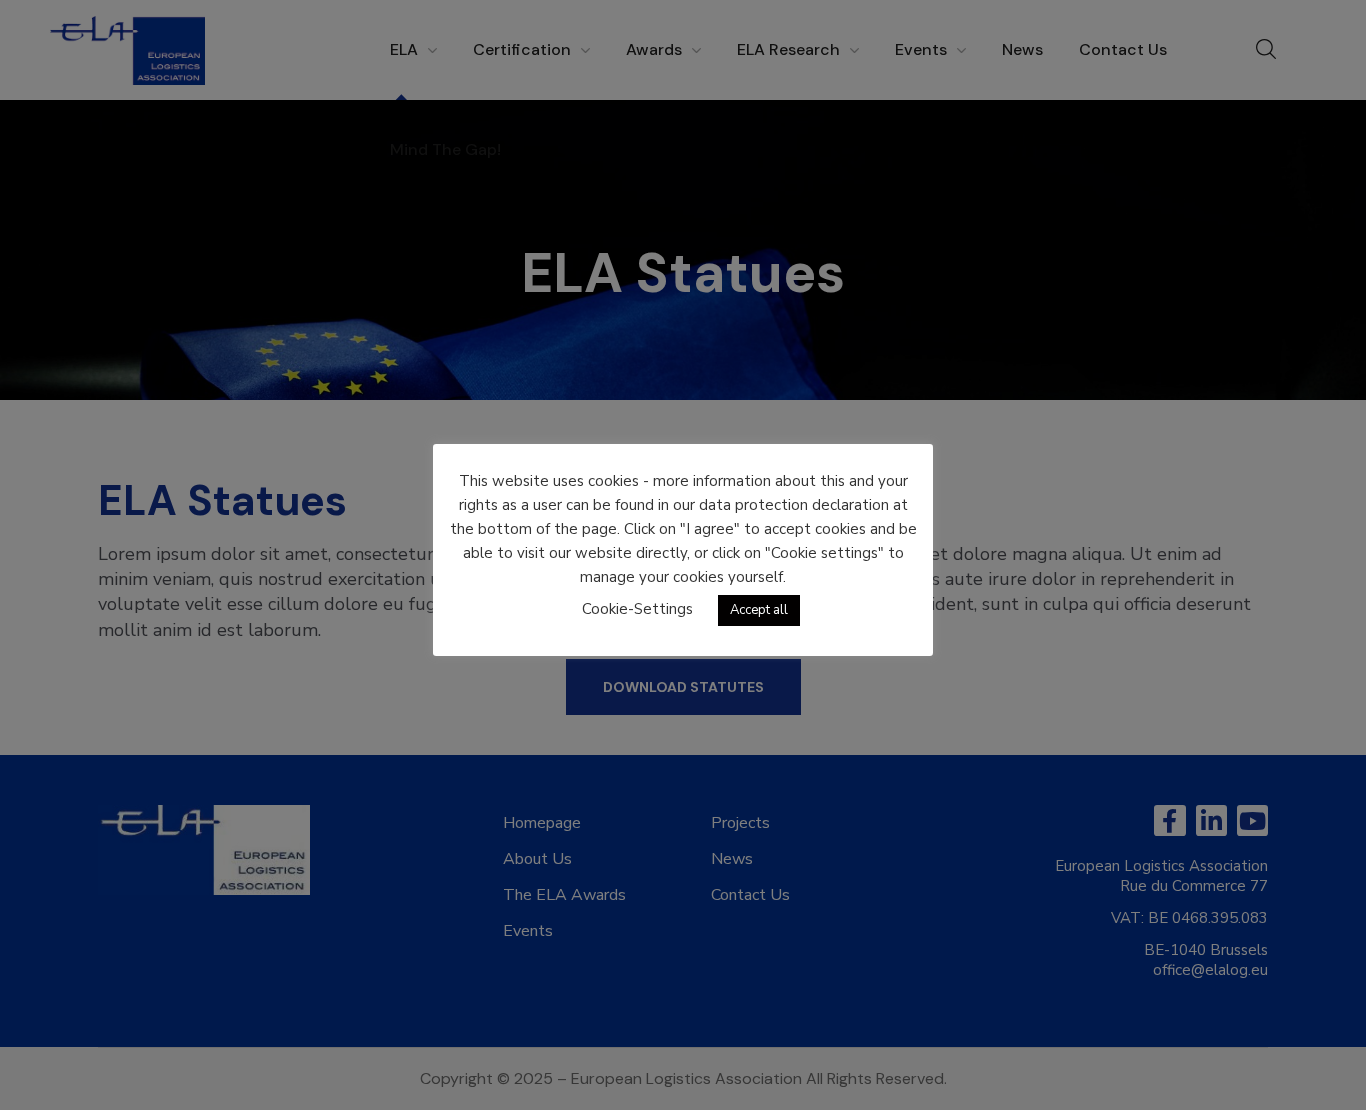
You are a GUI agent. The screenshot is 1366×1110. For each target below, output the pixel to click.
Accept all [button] (759, 610)
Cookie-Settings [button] (637, 609)
